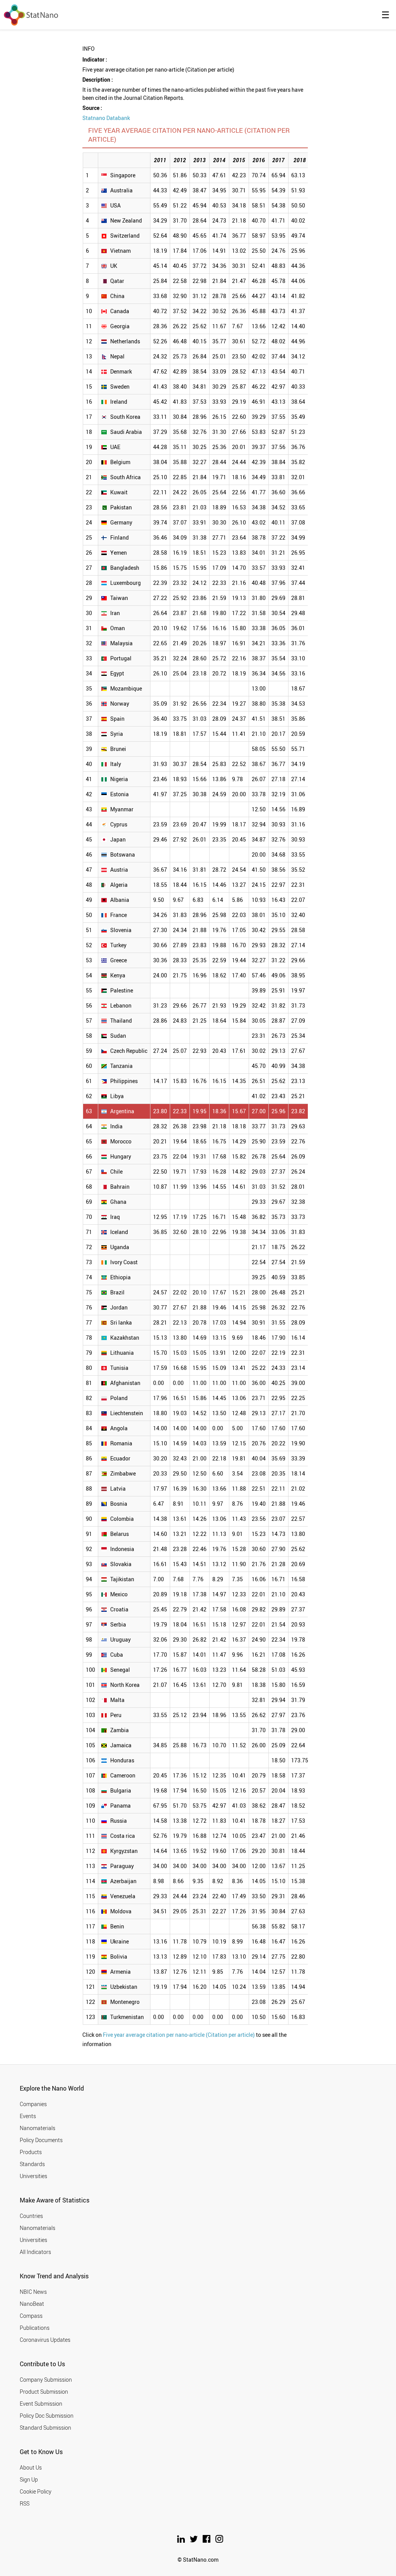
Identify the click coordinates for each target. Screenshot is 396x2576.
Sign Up (29, 2479)
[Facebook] (207, 2541)
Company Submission (46, 2380)
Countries (31, 2216)
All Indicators (35, 2252)
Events (28, 2116)
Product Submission (44, 2392)
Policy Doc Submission (47, 2416)
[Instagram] (219, 2541)
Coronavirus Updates (45, 2340)
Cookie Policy (36, 2491)
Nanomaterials (38, 2128)
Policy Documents (41, 2140)
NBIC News (33, 2292)
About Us (31, 2467)
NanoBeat (32, 2304)
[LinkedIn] (182, 2541)
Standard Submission (45, 2428)
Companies (33, 2104)
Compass (31, 2316)
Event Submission (41, 2404)
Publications (35, 2328)
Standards (32, 2164)
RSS (25, 2503)
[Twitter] (194, 2541)
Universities (33, 2176)
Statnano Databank (106, 118)
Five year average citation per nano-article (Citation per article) (179, 2035)
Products (31, 2152)
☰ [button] (386, 15)
